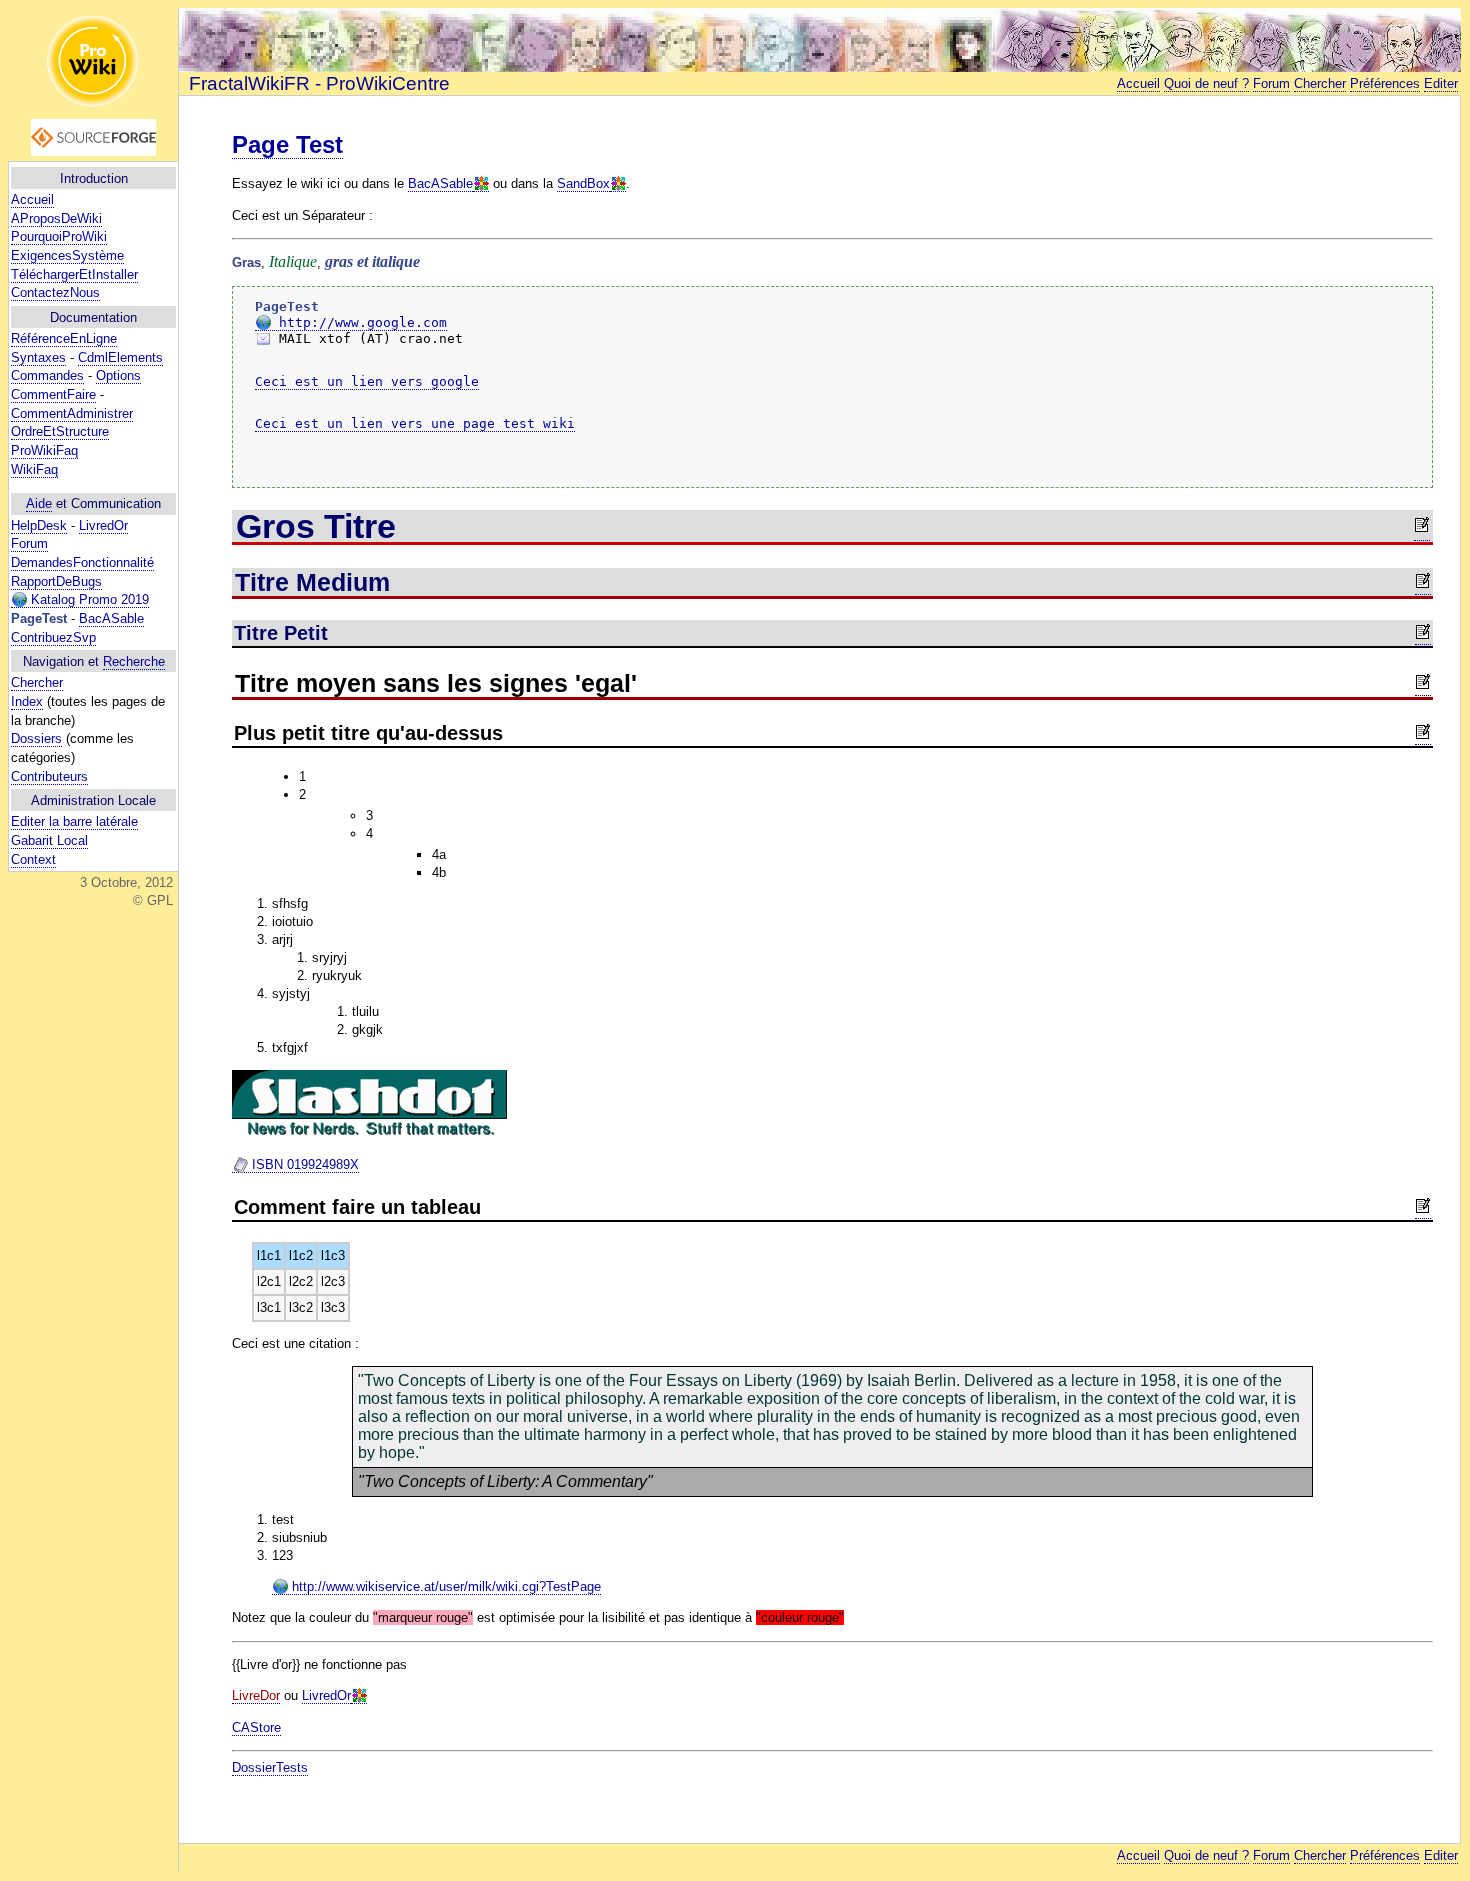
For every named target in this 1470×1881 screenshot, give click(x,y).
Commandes (47, 375)
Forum (29, 543)
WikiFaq (34, 469)
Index (27, 701)
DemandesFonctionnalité (82, 562)
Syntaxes (38, 357)
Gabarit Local (49, 840)
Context (33, 859)
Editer (1441, 83)
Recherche (134, 661)
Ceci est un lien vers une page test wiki (415, 423)
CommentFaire (53, 394)
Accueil (32, 199)
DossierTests (270, 1767)
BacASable (111, 618)
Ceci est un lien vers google (367, 381)
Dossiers (36, 738)
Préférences (1385, 83)
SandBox (583, 183)
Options (118, 375)
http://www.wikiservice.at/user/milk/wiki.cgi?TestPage (444, 1586)
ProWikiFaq (44, 450)
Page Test (287, 144)
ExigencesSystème (67, 255)
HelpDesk (39, 525)
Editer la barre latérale (74, 821)
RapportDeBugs (56, 581)
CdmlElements (120, 357)
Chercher (37, 682)
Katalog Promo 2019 (88, 599)
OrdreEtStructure (60, 431)
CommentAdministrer (72, 413)
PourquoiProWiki (59, 236)
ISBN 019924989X (303, 1164)
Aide (39, 503)
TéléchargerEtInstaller (74, 274)
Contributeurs (49, 776)
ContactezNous (55, 292)
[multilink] (481, 184)
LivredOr (103, 525)
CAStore (256, 1727)
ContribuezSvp (53, 637)
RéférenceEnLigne (64, 338)
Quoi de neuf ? (1206, 83)
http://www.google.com (359, 322)
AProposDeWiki (56, 218)
